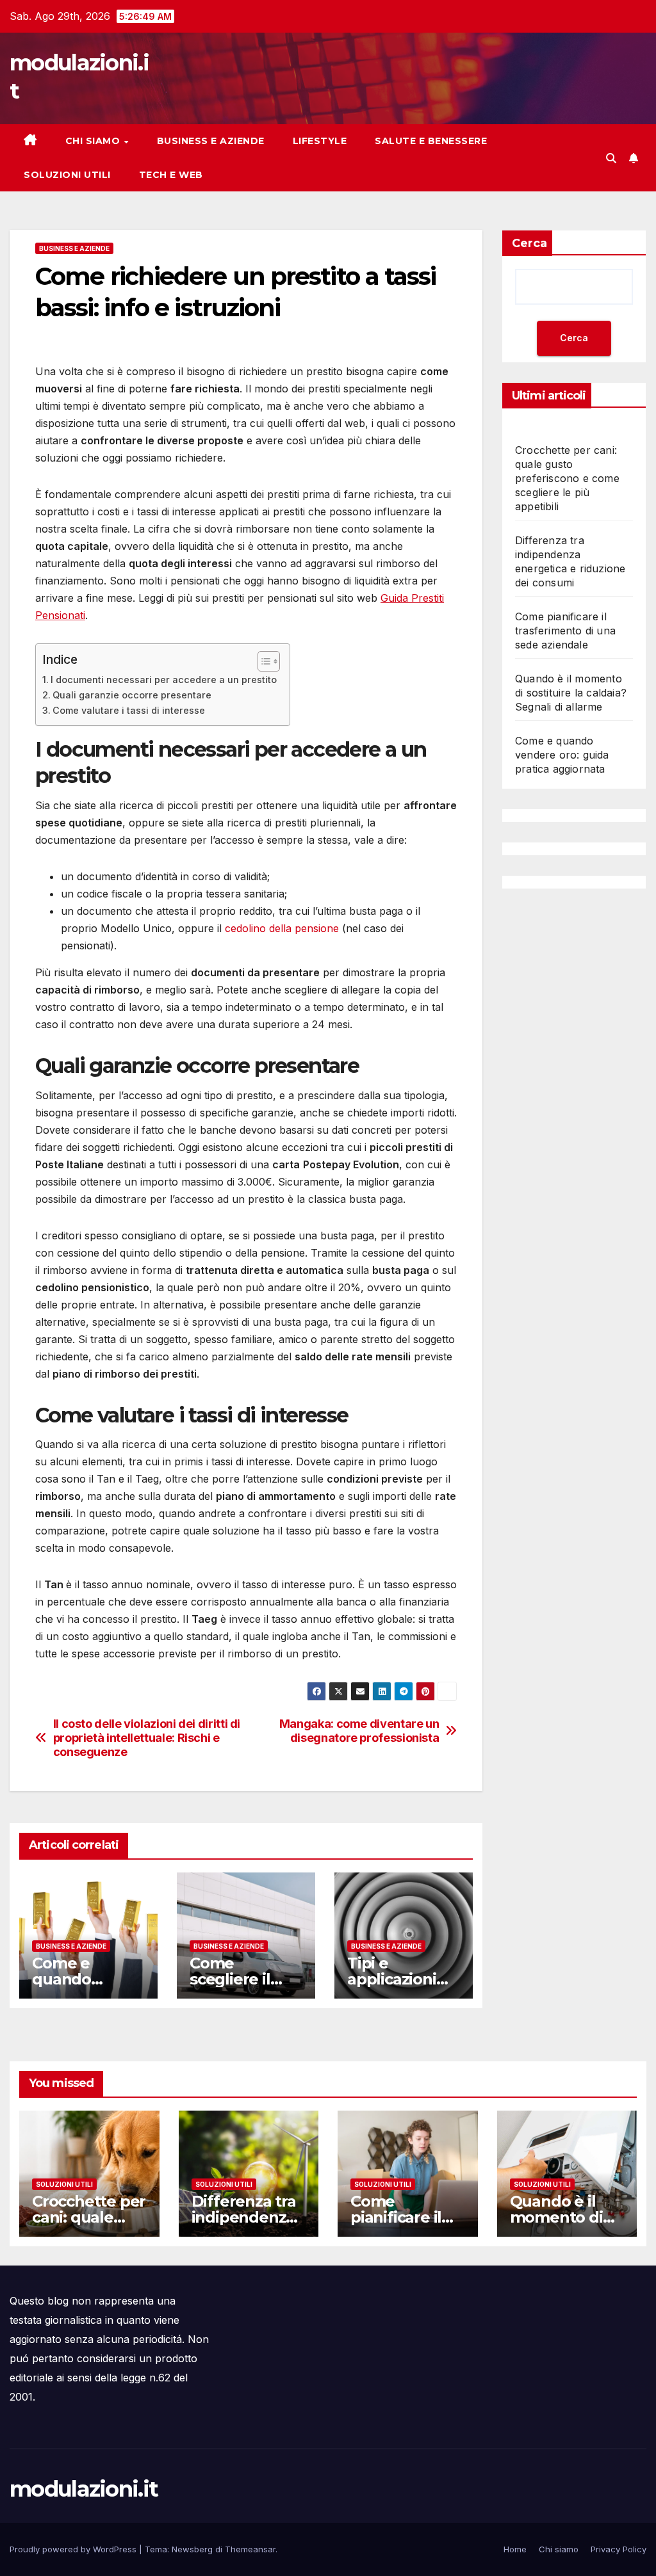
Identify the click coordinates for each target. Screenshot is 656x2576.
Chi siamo (94, 141)
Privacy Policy (619, 2549)
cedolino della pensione (282, 928)
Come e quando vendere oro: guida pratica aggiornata (562, 755)
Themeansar (250, 2549)
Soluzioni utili (67, 175)
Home (515, 2549)
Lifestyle (320, 141)
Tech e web (171, 175)
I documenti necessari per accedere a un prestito (164, 680)
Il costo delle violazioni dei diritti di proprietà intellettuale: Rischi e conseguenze (147, 1738)
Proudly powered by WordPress (74, 2549)
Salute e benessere (431, 141)
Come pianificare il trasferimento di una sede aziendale (565, 631)
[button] (611, 158)
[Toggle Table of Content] (262, 661)
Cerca (529, 243)
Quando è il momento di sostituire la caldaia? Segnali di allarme (571, 693)
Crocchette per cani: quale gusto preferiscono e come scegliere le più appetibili (567, 478)
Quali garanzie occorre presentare (132, 695)
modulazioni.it (84, 2489)
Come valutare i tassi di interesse (129, 710)
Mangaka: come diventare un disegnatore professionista (359, 1731)
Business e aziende (211, 141)
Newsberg (192, 2549)
